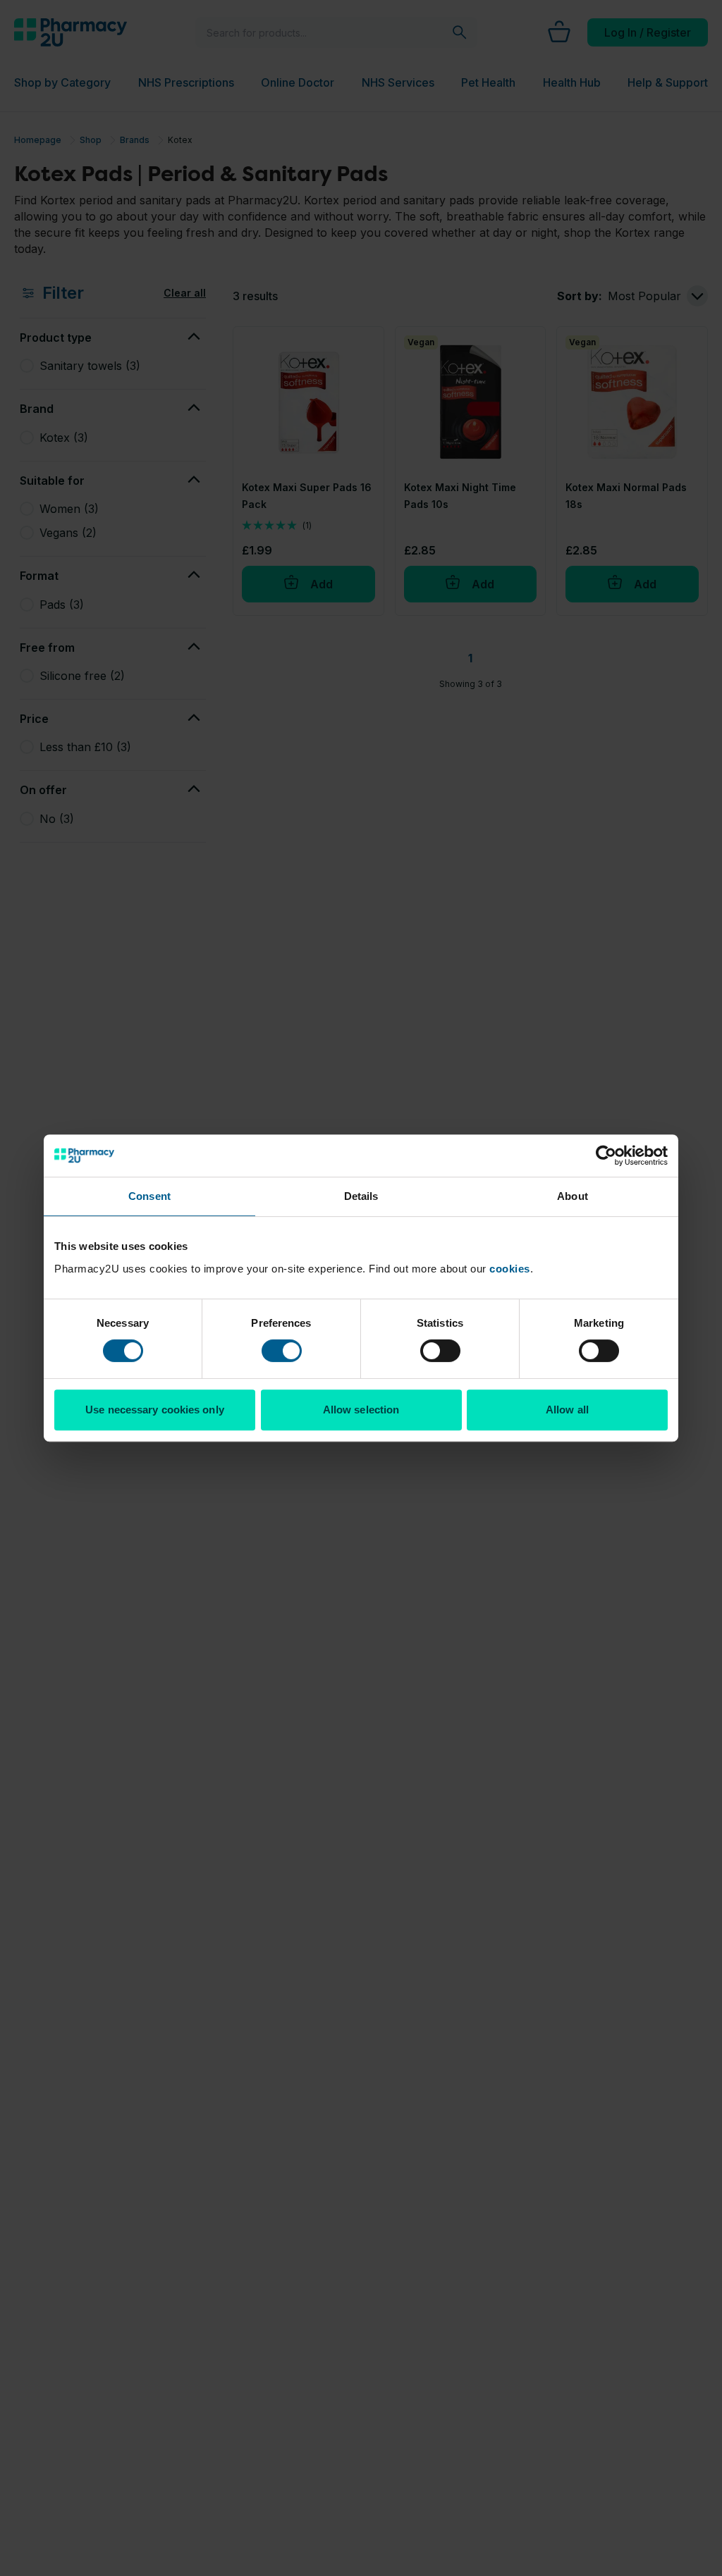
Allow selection (361, 1410)
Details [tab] (361, 1196)
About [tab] (573, 1196)
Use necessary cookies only (155, 1410)
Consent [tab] (149, 1196)
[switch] (282, 1351)
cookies (510, 1269)
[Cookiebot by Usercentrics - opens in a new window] (606, 1156)
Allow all (567, 1410)
